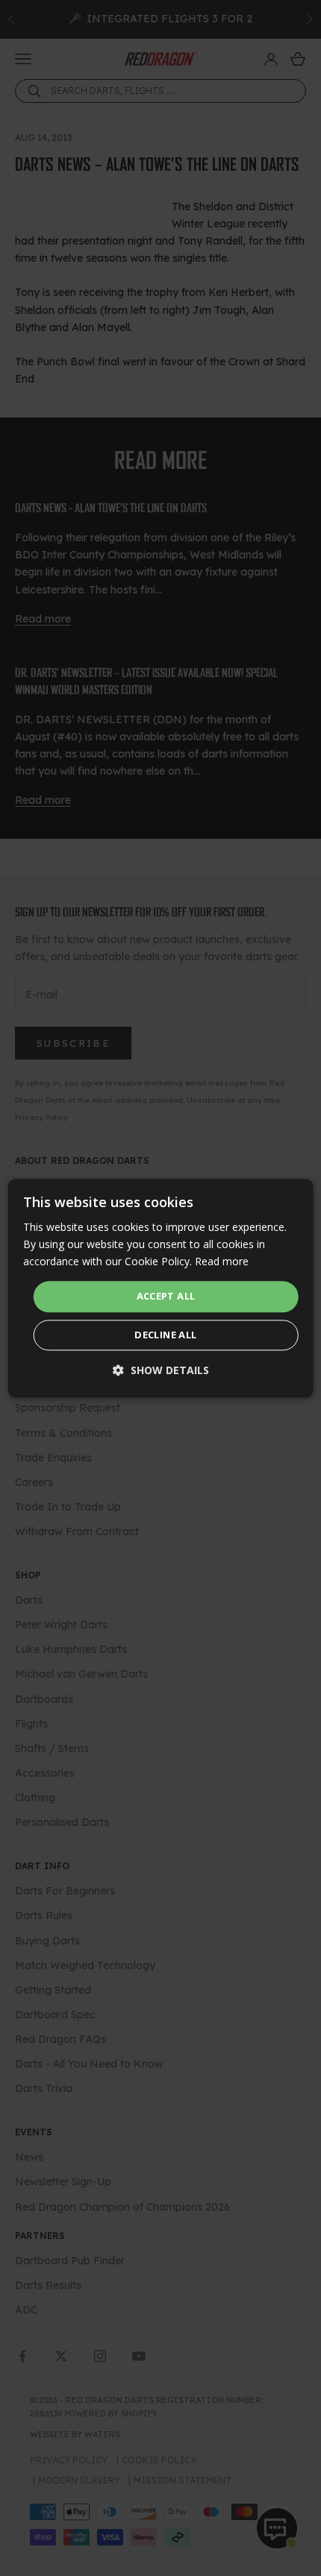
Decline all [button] (165, 1335)
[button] (161, 1370)
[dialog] (161, 1288)
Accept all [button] (166, 1297)
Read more (222, 1261)
